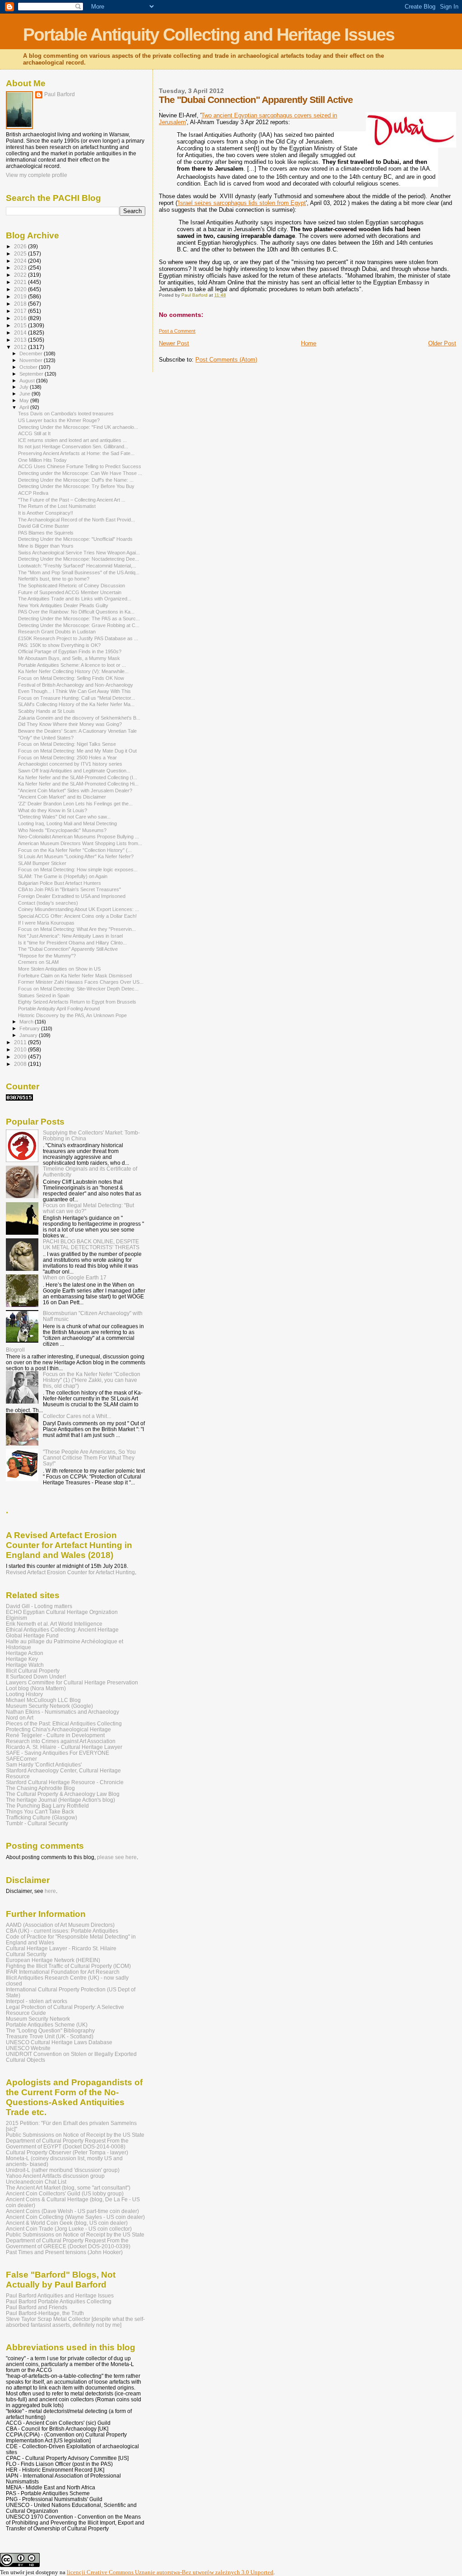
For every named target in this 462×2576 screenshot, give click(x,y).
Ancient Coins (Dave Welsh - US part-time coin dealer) (72, 2211)
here (50, 1891)
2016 (21, 318)
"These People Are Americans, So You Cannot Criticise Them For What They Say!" (89, 1458)
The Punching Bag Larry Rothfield (47, 1806)
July (25, 387)
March (27, 1022)
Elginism (16, 1618)
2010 (21, 1049)
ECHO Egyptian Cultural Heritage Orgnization (62, 1612)
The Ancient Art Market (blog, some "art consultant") (68, 2188)
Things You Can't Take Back (40, 1811)
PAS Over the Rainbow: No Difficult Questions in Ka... (76, 612)
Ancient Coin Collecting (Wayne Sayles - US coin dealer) (75, 2217)
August (28, 381)
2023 (21, 267)
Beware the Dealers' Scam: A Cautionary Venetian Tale (77, 731)
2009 (21, 1057)
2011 (21, 1042)
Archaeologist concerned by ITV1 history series (70, 764)
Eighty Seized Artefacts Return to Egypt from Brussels (77, 1002)
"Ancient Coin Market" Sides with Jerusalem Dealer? (75, 790)
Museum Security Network (38, 2019)
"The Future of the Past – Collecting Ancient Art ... (72, 500)
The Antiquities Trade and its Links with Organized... (75, 599)
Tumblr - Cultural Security (37, 1823)
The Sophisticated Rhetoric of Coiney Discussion (72, 586)
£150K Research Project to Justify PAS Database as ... (78, 638)
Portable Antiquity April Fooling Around (59, 1009)
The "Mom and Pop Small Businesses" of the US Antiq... (79, 572)
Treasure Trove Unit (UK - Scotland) (50, 2036)
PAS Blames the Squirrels (46, 533)
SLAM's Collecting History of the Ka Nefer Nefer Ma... (76, 704)
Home (309, 343)
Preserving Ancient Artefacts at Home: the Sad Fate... (76, 453)
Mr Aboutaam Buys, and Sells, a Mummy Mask (69, 658)
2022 (21, 275)
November (32, 360)
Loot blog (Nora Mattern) (36, 1688)
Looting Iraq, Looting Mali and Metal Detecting (67, 823)
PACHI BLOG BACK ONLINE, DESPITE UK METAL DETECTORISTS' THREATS (91, 1244)
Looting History (24, 1694)
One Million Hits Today (42, 460)
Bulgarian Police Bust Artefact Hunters (60, 883)
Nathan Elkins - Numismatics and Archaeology (62, 1712)
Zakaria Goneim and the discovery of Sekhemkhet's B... (79, 718)
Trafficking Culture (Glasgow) (42, 1817)
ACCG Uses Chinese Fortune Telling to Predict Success (80, 466)
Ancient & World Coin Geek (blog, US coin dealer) (67, 2223)
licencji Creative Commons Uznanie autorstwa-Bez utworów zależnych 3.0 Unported (170, 2572)
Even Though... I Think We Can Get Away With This (74, 691)
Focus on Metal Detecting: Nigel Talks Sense (67, 744)
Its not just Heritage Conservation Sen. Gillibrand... (73, 446)
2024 (21, 261)
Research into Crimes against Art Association (61, 1741)
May (25, 400)
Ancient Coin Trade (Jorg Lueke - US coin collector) (69, 2229)
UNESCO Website (28, 2048)
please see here (117, 1857)
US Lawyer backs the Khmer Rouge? (59, 420)
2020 (21, 289)
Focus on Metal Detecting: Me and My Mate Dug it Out (77, 751)
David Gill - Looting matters (39, 1606)
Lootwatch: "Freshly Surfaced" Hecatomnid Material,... (77, 566)
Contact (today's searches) (48, 903)
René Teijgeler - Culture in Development (55, 1735)
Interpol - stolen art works (37, 2001)
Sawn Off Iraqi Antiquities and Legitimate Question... (74, 771)
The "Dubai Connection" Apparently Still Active (68, 949)
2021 (21, 282)
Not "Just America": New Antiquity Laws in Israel (70, 936)
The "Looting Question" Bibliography (50, 2030)
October (29, 367)
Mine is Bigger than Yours (46, 546)
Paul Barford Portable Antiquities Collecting (59, 2301)
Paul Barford (60, 94)
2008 (21, 1064)
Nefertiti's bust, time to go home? (54, 579)
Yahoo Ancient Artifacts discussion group (55, 2176)
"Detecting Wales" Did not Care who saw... (64, 817)
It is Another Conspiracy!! (46, 513)
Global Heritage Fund (32, 1635)
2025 (21, 253)
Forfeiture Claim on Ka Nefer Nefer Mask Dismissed (75, 976)
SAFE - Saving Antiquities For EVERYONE (58, 1753)
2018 (21, 304)
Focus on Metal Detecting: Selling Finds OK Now (71, 678)
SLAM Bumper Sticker (42, 863)
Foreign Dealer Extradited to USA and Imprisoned (72, 896)
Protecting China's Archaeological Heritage (58, 1729)
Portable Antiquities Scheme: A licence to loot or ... (72, 665)
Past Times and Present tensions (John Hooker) (64, 2252)
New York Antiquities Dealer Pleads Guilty (63, 605)
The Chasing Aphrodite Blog (40, 1788)
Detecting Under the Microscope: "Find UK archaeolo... (78, 427)
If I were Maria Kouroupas (46, 923)
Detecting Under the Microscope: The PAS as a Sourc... (79, 618)
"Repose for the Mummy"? (47, 956)
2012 (21, 347)
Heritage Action (25, 1653)
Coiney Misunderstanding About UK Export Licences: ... (79, 909)
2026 (21, 246)
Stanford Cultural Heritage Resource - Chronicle (65, 1782)
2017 (21, 311)
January (29, 1035)
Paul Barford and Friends (37, 2307)
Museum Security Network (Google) (49, 1706)
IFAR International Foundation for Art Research (63, 1972)
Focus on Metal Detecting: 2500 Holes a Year (67, 758)
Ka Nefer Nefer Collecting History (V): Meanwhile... (73, 671)
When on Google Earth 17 (75, 1277)
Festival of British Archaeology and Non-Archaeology (76, 685)
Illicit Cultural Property (33, 1671)
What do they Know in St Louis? (53, 810)
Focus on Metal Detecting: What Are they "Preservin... (77, 929)
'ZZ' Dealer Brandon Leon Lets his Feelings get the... (75, 804)
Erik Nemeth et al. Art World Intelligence (54, 1624)
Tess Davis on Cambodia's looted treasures (66, 414)
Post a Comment (177, 331)
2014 (21, 332)
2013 (21, 340)
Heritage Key (22, 1659)
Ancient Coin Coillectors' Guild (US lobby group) (65, 2193)
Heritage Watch (25, 1665)
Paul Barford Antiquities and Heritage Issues (60, 2295)
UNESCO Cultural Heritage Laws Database (59, 2042)
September (32, 374)
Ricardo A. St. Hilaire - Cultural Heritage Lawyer (64, 1747)
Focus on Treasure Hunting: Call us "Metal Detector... (76, 698)
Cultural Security (26, 1954)
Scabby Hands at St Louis (46, 711)
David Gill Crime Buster (44, 526)
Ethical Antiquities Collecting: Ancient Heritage (62, 1630)
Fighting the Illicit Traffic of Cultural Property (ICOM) (68, 1966)
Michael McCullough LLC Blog (43, 1700)
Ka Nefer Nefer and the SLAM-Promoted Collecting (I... (78, 777)
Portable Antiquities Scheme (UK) (47, 2025)
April (25, 407)
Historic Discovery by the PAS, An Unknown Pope (72, 1015)
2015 (21, 325)
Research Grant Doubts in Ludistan (57, 632)
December (32, 353)
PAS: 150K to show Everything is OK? (59, 645)
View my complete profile (37, 175)
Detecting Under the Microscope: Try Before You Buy (76, 486)
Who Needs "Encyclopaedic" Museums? (62, 830)
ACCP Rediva (33, 493)
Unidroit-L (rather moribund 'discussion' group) (63, 2170)
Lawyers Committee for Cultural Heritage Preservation (72, 1682)
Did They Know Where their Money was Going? (70, 724)
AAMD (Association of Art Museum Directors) (60, 1925)
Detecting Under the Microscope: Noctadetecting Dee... (79, 559)
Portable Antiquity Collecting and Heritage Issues (209, 35)
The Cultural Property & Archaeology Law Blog (63, 1794)
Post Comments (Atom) (226, 360)
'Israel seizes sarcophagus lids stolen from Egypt (242, 203)
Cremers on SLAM (38, 962)
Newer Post (174, 343)
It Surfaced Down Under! (36, 1676)
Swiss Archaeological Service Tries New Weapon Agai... (79, 553)
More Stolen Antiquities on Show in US (59, 969)
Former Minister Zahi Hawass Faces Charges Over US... (81, 982)
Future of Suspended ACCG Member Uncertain (70, 592)
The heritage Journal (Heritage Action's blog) (60, 1800)
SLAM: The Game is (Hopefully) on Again (63, 876)
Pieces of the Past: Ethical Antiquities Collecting (64, 1723)
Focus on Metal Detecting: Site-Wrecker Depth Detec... (78, 989)
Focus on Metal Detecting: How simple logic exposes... (78, 870)
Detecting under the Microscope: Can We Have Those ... (80, 473)
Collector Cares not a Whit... (77, 1416)
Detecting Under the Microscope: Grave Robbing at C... (79, 625)
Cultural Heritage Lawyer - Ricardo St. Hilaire (61, 1948)
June (25, 394)
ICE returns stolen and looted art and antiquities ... (72, 440)
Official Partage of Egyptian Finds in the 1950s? (70, 651)
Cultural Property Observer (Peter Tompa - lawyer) (67, 2152)
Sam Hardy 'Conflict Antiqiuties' (44, 1765)
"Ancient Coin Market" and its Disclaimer (62, 797)
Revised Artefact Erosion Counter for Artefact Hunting (70, 1572)
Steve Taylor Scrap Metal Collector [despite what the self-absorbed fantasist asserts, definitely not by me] (75, 2322)
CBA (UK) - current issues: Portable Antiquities (62, 1931)
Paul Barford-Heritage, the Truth (45, 2313)
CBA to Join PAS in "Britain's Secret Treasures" (69, 889)
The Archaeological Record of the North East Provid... (76, 520)
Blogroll (15, 1350)
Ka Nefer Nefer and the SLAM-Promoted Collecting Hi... (78, 784)
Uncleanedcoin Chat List (36, 2182)
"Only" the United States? (46, 738)
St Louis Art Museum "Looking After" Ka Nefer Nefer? (76, 856)
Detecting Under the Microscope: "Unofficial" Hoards (75, 539)
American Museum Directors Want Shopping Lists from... (80, 843)
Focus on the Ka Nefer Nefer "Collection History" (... (75, 850)
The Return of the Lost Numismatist (57, 506)
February (30, 1028)
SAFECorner (21, 1759)
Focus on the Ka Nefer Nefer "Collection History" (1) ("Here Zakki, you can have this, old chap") (92, 1380)
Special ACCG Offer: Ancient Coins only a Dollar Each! (77, 916)
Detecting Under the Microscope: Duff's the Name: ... (76, 480)
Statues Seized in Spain (44, 995)
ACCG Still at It (34, 433)
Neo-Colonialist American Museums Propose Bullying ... (79, 837)
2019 (21, 296)
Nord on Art (20, 1718)
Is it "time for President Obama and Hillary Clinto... (72, 943)
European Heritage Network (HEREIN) (53, 1960)
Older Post (442, 343)
